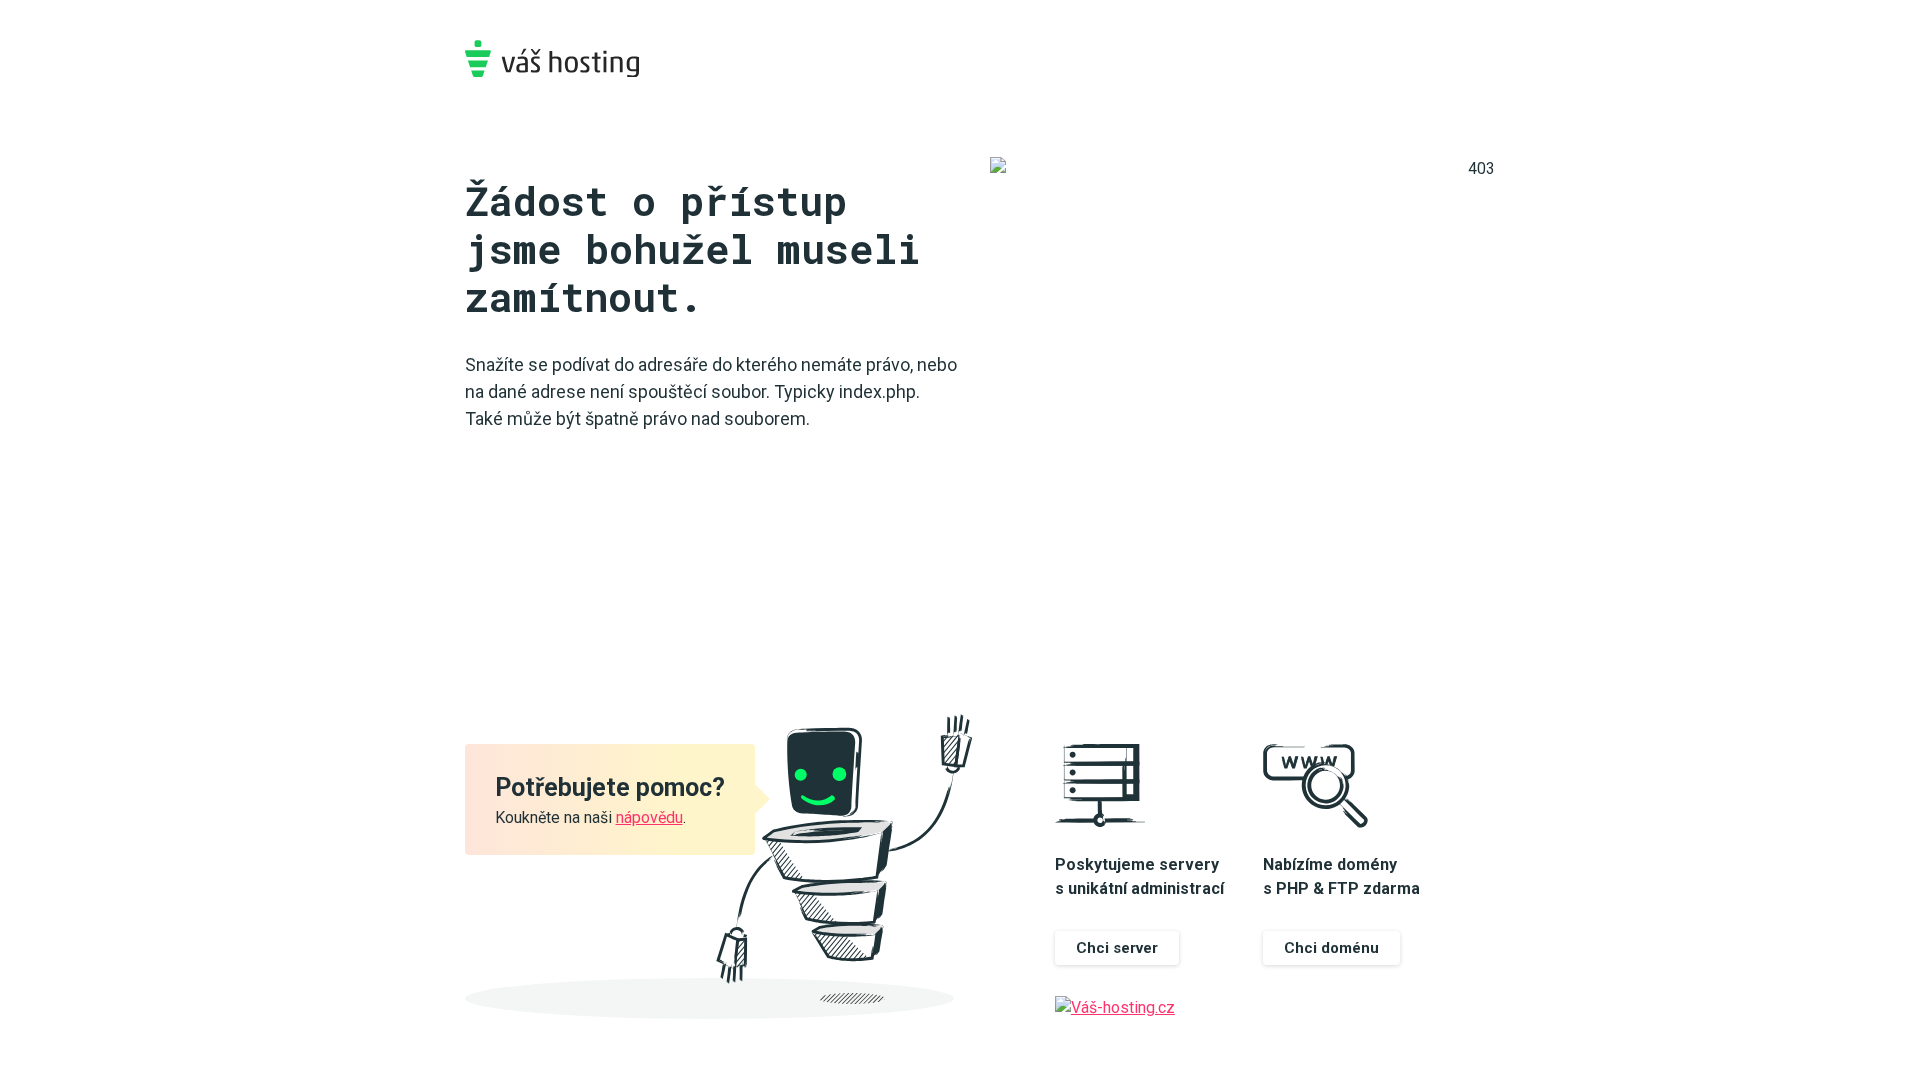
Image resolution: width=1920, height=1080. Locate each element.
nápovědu (649, 817)
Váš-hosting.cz (552, 58)
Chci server (1117, 948)
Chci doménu (1331, 948)
